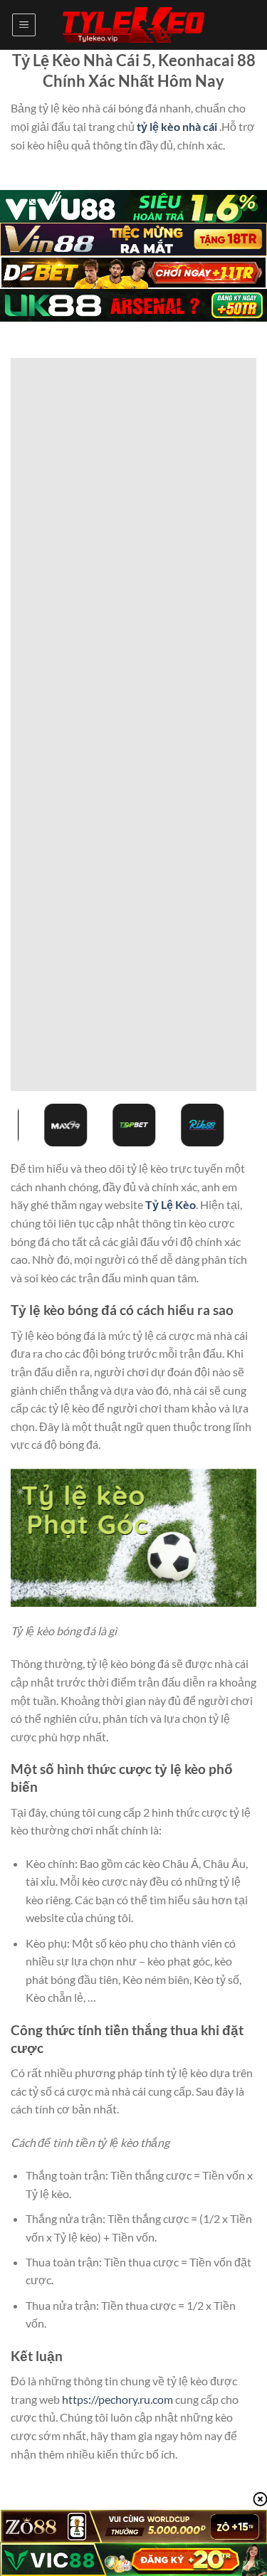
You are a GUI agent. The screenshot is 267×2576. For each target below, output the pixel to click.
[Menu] (24, 25)
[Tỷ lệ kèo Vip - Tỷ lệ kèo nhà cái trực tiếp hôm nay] (134, 25)
